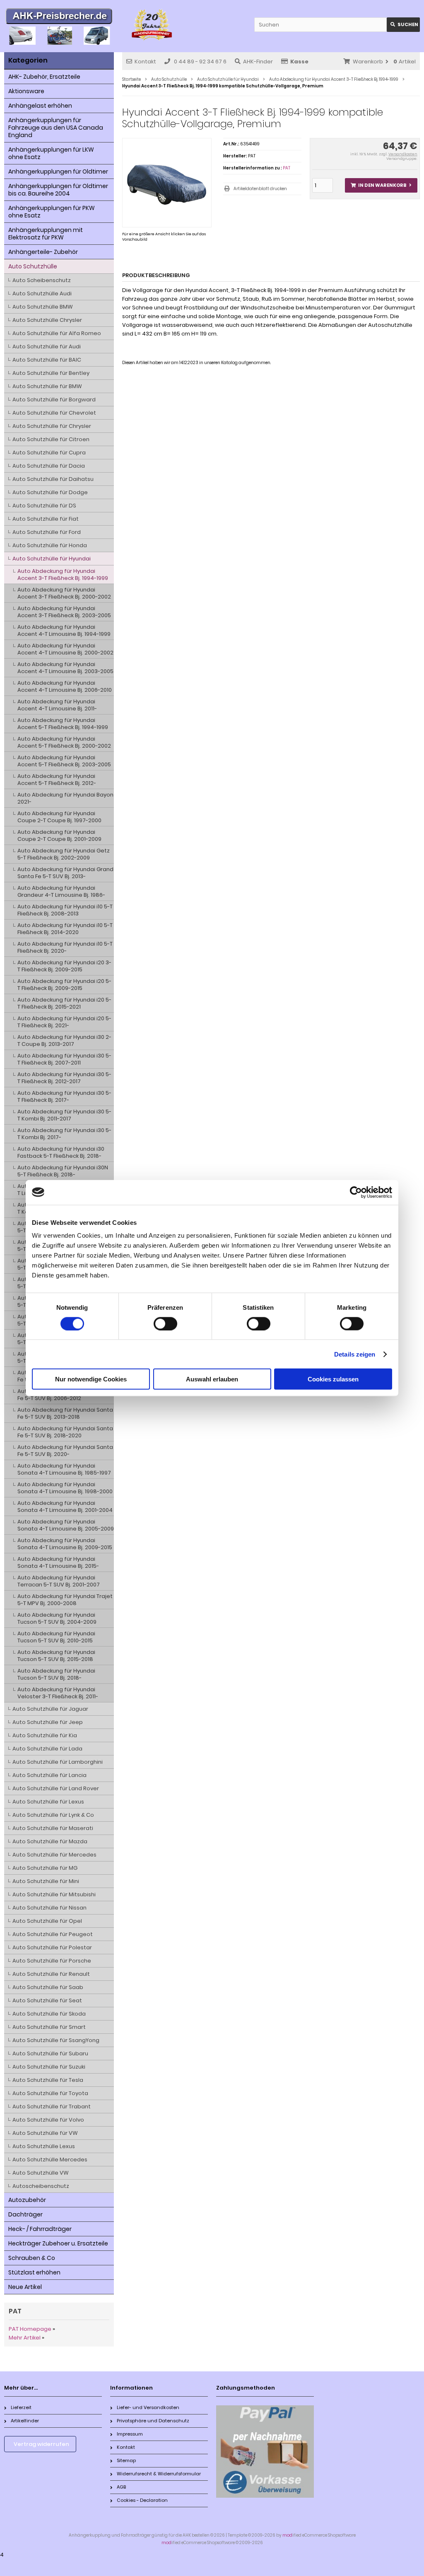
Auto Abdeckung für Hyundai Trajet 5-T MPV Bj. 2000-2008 (65, 1600)
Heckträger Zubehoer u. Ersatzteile (58, 2243)
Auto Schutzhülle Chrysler (47, 320)
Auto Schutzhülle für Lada (47, 1749)
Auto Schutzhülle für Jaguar (50, 1709)
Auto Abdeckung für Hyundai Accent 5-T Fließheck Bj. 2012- (57, 780)
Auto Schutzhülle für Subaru (50, 2053)
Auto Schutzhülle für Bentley (51, 373)
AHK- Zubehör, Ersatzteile (44, 77)
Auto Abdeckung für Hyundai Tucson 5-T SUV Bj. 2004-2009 (57, 1618)
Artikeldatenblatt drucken (260, 189)
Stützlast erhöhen (34, 2272)
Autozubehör (27, 2200)
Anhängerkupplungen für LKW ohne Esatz (51, 153)
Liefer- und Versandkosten (148, 2407)
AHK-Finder (258, 62)
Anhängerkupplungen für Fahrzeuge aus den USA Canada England (56, 128)
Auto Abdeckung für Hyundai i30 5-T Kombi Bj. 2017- (64, 1134)
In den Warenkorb (381, 185)
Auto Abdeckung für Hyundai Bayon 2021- (65, 798)
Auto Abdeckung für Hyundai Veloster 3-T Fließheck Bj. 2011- (58, 1693)
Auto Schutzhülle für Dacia (49, 466)
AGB (121, 2487)
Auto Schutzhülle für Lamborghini (58, 1762)
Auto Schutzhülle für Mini (46, 1881)
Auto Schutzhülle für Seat (47, 2000)
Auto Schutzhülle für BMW (47, 386)
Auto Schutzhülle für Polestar (52, 1947)
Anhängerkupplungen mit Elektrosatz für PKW (46, 234)
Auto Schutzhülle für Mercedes (54, 1855)
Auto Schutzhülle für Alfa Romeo (57, 333)
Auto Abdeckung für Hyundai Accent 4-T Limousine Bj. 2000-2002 (65, 649)
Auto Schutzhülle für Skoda (49, 2014)
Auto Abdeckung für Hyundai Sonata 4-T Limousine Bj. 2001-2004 (65, 1506)
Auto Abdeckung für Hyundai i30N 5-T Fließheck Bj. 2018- (63, 1171)
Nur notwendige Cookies (91, 1379)
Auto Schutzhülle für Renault (51, 1974)
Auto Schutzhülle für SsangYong (56, 2040)
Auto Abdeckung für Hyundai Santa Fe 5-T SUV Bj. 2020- (65, 1451)
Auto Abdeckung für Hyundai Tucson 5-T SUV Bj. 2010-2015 (56, 1637)
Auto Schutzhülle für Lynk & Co (53, 1815)
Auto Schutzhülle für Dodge (50, 492)
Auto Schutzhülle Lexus (44, 2146)
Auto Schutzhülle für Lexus (48, 1802)
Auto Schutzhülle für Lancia (49, 1775)
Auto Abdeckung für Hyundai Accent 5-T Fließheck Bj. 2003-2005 (64, 761)
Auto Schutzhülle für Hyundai (52, 559)
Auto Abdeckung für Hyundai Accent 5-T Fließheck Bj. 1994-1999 (63, 724)
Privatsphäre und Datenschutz (153, 2421)
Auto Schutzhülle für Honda (50, 545)
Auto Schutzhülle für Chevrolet (54, 413)
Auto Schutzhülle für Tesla (48, 2080)
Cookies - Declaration (142, 2500)
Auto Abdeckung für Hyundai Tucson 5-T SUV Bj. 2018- (56, 1674)
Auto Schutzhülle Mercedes (50, 2160)
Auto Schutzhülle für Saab (48, 1987)
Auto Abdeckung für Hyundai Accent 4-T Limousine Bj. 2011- (57, 705)
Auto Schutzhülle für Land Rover (56, 1788)
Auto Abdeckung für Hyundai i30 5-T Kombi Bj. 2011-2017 (64, 1115)
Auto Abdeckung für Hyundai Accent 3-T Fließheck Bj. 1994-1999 (63, 575)
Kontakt (145, 62)
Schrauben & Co (32, 2258)
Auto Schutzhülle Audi (42, 293)
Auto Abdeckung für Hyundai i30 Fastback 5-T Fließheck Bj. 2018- (61, 1152)
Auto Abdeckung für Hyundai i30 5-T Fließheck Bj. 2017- (64, 1096)
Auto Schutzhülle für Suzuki (49, 2067)
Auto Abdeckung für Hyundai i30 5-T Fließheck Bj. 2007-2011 (64, 1059)
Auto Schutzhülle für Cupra (49, 453)
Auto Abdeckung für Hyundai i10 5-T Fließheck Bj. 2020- (65, 947)
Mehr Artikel (25, 2338)
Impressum (130, 2434)
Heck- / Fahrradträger (40, 2229)
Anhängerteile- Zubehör (43, 252)
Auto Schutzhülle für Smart (49, 2027)
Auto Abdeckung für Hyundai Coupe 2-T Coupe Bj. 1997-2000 (59, 817)
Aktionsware (26, 91)
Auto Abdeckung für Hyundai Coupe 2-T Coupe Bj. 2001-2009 (59, 835)
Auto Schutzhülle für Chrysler (52, 426)
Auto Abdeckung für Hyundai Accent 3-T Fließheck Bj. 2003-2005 (64, 612)
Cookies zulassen (333, 1379)
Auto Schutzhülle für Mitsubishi (54, 1894)
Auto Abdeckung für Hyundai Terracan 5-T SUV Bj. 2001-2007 (59, 1581)
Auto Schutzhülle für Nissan (49, 1908)
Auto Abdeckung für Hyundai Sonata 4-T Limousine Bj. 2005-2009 (66, 1525)
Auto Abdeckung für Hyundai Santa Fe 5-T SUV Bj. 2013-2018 (65, 1413)
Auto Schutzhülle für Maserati (53, 1828)
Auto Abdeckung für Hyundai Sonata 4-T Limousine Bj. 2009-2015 (65, 1544)
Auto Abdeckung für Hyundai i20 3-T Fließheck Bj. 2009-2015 (64, 966)
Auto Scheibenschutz (42, 280)
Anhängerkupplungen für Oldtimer (58, 171)
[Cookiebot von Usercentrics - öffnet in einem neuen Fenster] (356, 1192)
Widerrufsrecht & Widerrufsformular (159, 2474)
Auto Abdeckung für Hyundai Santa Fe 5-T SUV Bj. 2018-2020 (65, 1432)
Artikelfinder (25, 2421)
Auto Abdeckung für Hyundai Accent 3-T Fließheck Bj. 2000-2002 (64, 593)
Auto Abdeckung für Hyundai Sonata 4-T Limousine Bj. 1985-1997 (64, 1469)
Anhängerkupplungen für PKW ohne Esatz (52, 212)
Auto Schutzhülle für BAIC (47, 360)
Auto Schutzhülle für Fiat (46, 519)
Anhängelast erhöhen (40, 106)
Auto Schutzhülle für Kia (45, 1735)
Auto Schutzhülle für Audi (47, 346)
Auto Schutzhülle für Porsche (52, 1961)
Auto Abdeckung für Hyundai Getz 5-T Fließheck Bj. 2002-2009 (64, 854)
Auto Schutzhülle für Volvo (48, 2120)
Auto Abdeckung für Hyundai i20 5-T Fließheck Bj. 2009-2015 (64, 985)
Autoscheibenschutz (41, 2186)
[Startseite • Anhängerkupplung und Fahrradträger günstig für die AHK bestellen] (59, 17)
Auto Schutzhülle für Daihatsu (53, 479)
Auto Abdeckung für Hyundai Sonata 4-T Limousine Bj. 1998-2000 (65, 1488)
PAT (287, 168)
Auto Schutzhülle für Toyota (50, 2093)
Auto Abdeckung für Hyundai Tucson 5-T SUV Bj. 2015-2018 (56, 1656)
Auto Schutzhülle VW (41, 2173)
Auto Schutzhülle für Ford (47, 532)
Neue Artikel (25, 2287)
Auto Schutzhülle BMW (43, 307)
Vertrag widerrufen (41, 2444)
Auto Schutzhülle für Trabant (52, 2106)
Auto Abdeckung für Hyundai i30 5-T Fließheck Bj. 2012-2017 (64, 1078)
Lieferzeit (21, 2407)
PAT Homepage (30, 2329)
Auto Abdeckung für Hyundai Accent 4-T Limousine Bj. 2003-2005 (65, 668)
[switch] (165, 1323)
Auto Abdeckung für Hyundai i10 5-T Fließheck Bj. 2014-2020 (65, 929)
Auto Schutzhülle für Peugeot (53, 1934)
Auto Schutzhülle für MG (45, 1868)
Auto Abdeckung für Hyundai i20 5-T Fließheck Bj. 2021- (64, 1022)
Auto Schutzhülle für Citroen (51, 439)
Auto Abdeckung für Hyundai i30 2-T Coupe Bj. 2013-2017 (64, 1041)
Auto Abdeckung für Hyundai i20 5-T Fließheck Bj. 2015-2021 (64, 1003)
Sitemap (126, 2460)
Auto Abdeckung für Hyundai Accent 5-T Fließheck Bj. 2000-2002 (64, 742)
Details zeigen (355, 1354)
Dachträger (25, 2214)
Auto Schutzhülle (33, 266)
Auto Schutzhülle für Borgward (54, 400)
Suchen (403, 25)
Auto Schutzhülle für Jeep (48, 1722)
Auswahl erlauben (212, 1379)
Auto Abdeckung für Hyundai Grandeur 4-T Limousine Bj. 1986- (61, 891)
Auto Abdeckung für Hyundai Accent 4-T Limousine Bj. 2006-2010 (65, 686)
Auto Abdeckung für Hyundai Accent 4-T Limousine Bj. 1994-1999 (64, 630)
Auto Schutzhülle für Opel (47, 1921)
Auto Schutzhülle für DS (44, 506)
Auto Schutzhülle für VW (45, 2133)
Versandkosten (403, 154)
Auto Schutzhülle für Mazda (50, 1841)
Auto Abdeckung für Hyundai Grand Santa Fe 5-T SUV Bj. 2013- (65, 873)
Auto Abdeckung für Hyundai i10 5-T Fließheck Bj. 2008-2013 (65, 910)
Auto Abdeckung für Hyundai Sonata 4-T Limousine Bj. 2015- (58, 1562)
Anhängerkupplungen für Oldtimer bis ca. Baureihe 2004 (58, 190)
